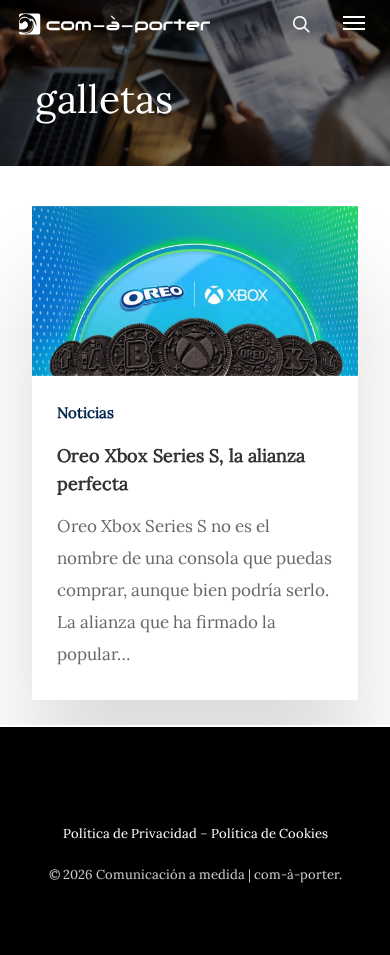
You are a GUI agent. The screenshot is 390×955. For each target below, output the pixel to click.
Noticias (85, 412)
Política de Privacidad (130, 833)
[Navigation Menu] (354, 22)
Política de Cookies (269, 833)
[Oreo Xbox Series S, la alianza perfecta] (195, 453)
